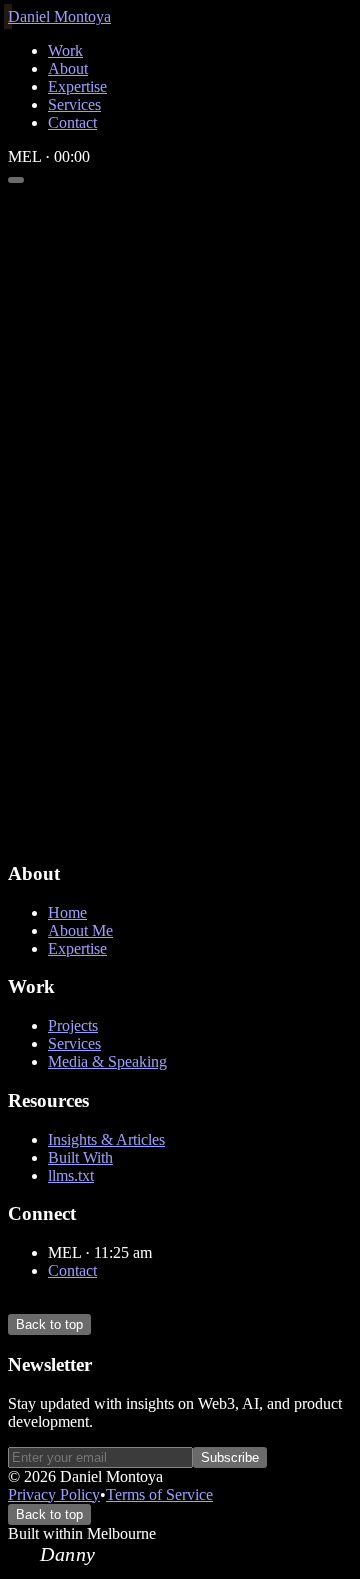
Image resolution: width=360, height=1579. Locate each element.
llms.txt (71, 1175)
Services (74, 1043)
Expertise (77, 948)
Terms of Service (159, 1494)
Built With (80, 1157)
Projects (73, 1025)
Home (67, 912)
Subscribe (230, 1457)
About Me (80, 930)
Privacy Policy (54, 1494)
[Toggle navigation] (16, 180)
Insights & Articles (106, 1139)
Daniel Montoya (59, 16)
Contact (72, 1270)
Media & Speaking (107, 1061)
